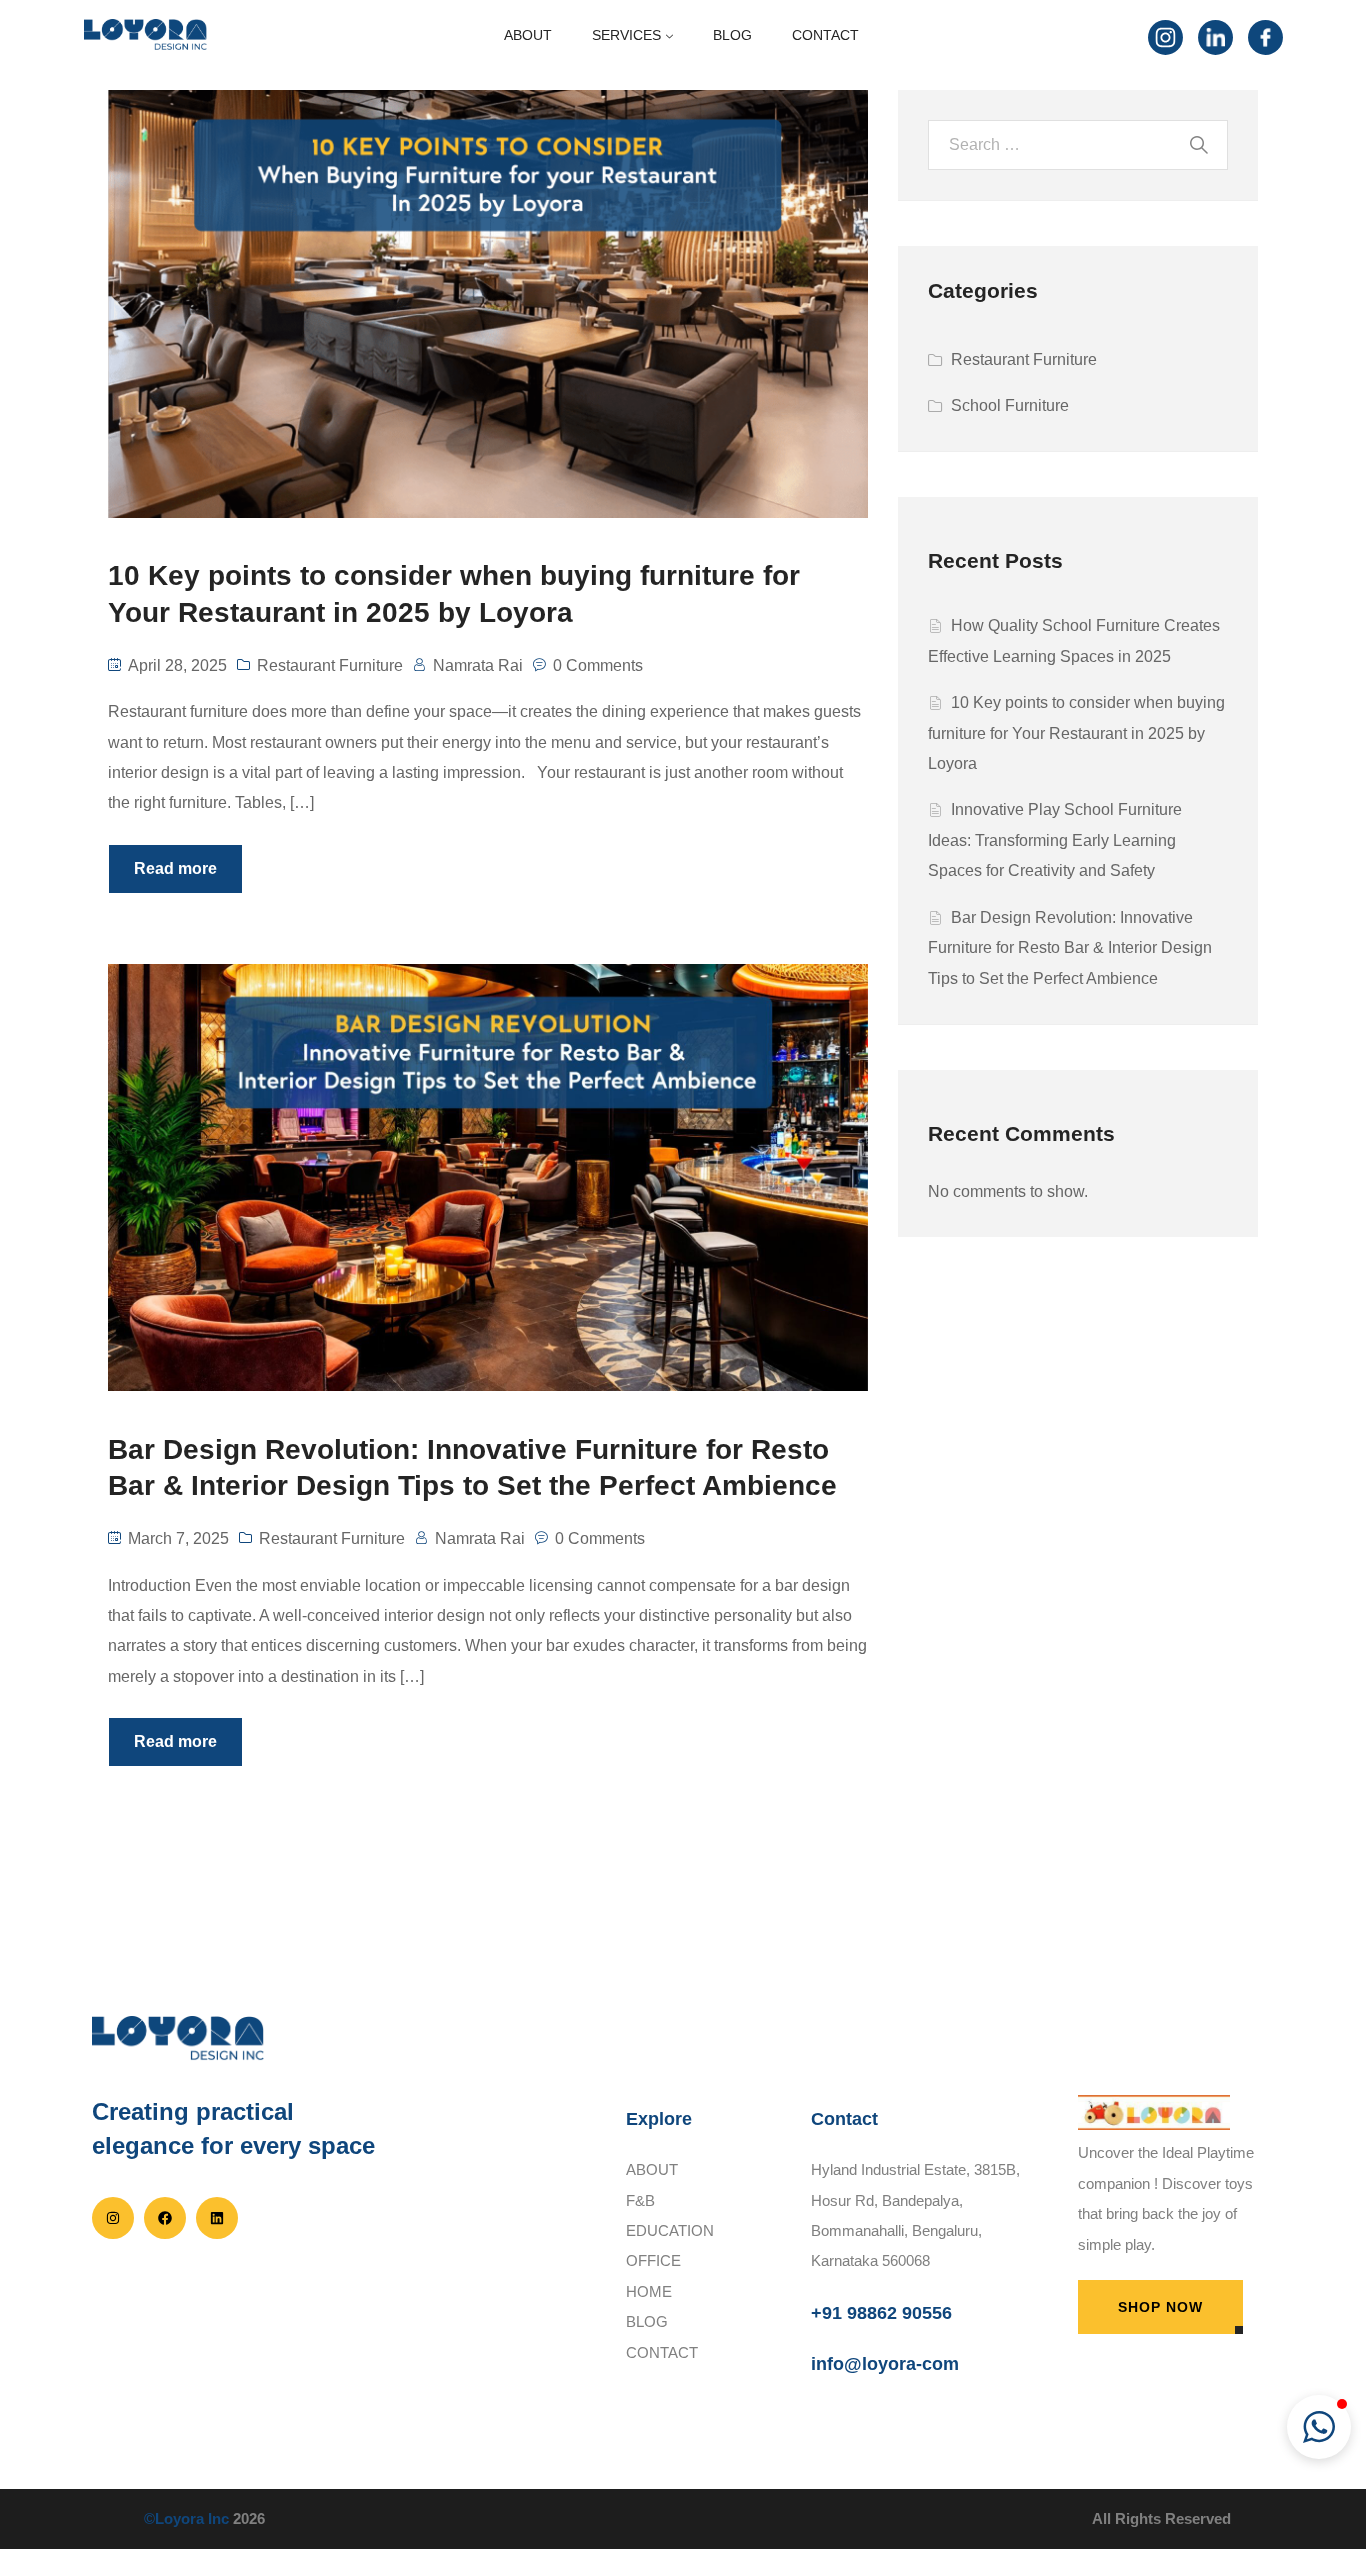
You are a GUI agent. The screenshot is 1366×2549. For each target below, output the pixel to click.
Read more (175, 868)
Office (653, 2260)
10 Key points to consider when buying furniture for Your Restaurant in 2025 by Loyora (1076, 733)
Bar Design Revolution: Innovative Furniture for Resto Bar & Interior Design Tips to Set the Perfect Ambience (1070, 948)
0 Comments (598, 665)
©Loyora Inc (186, 2518)
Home (649, 2291)
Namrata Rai (478, 665)
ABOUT (528, 35)
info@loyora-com (885, 2364)
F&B (640, 2200)
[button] (1319, 2427)
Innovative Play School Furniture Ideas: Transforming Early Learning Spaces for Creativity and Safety (1055, 840)
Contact (662, 2352)
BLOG (732, 35)
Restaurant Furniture (330, 665)
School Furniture (1010, 405)
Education (670, 2230)
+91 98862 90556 (881, 2313)
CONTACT (825, 35)
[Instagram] (1163, 35)
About (652, 2169)
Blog (647, 2321)
